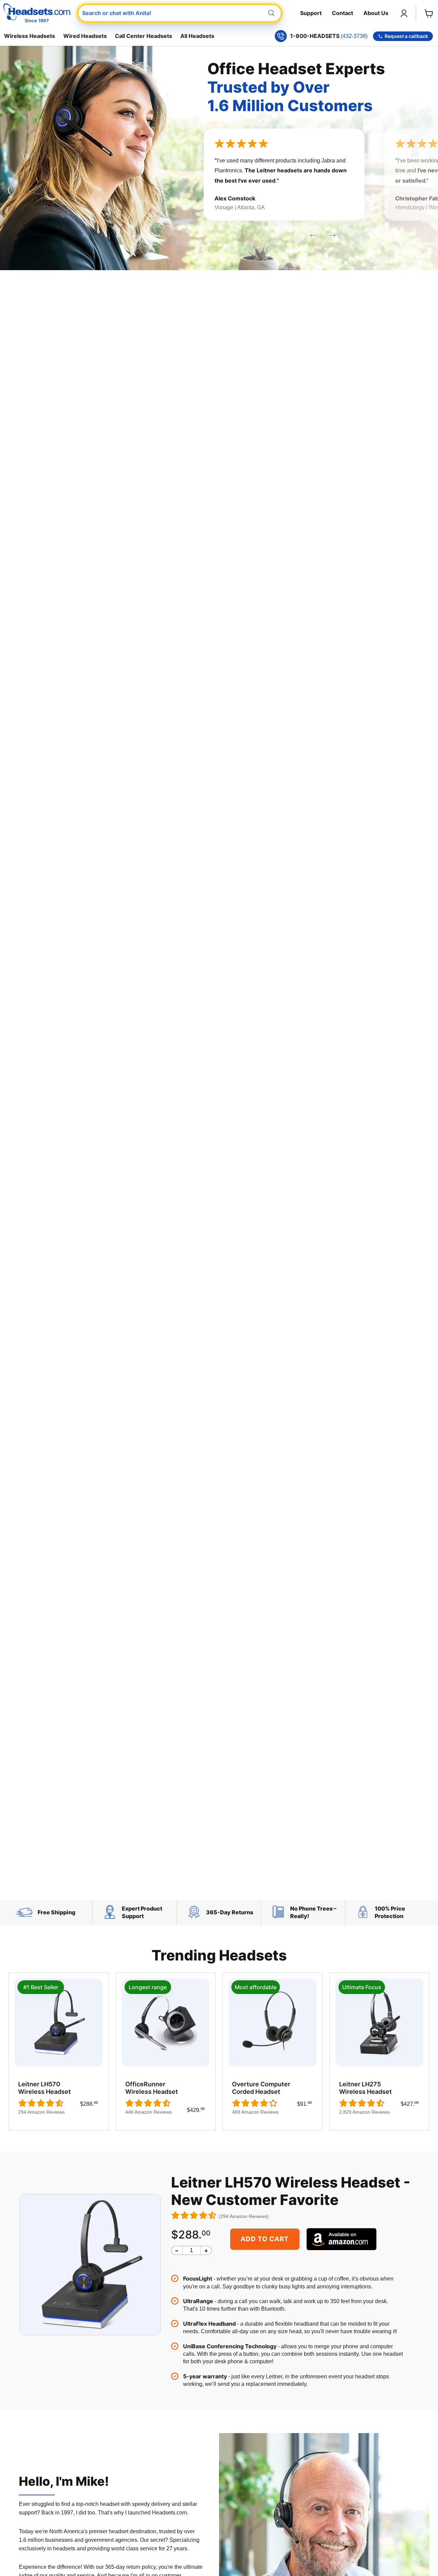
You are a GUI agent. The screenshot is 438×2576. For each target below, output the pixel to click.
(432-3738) (354, 36)
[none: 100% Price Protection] (363, 1917)
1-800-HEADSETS (329, 36)
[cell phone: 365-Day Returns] (194, 1917)
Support (311, 13)
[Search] (271, 13)
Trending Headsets (219, 1955)
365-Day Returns (230, 1912)
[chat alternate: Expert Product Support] (110, 1917)
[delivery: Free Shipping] (26, 1917)
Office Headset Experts (296, 87)
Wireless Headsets (30, 36)
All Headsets (197, 36)
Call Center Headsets (144, 36)
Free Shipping (56, 1912)
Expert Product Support (142, 1912)
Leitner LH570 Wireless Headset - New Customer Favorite (291, 2191)
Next (309, 231)
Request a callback (406, 36)
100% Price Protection (390, 1912)
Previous (328, 231)
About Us (376, 13)
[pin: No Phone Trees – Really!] (278, 1917)
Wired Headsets (85, 36)
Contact (343, 13)
